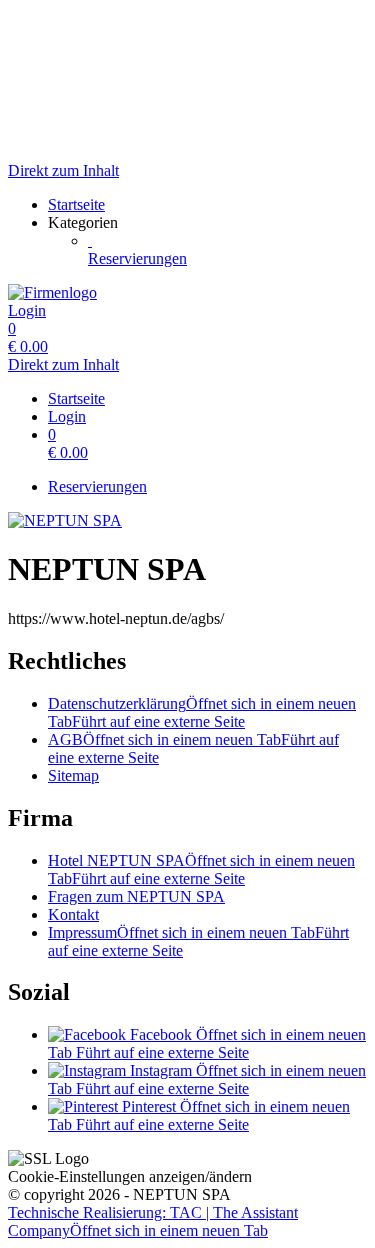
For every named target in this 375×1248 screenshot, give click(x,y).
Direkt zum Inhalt (63, 170)
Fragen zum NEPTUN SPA (136, 896)
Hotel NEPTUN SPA (201, 869)
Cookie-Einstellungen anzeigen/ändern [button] (130, 1176)
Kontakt (73, 914)
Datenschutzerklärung (202, 712)
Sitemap (73, 775)
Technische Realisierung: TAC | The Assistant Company (153, 1221)
